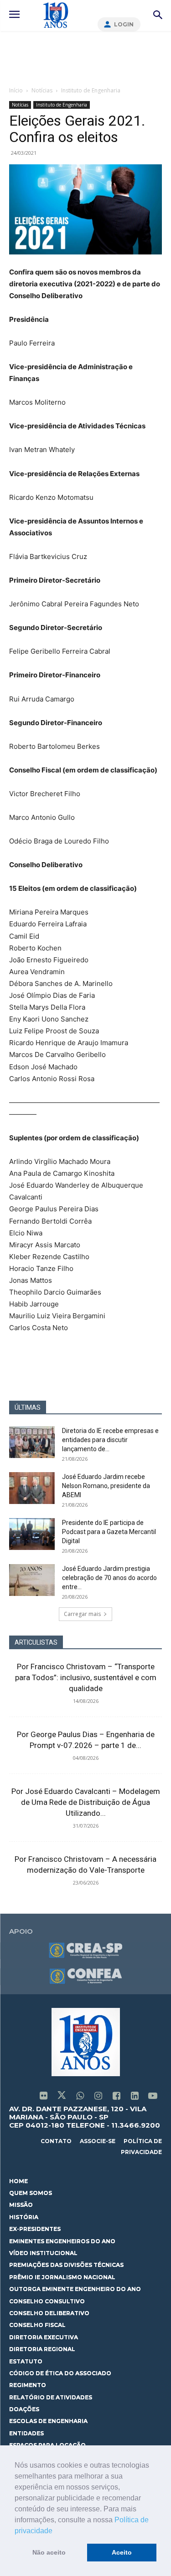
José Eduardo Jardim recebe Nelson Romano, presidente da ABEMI (106, 1486)
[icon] (43, 2096)
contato (56, 2141)
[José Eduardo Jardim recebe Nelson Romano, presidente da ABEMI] (32, 1488)
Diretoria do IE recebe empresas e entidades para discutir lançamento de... (110, 1440)
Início (16, 90)
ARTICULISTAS (36, 1642)
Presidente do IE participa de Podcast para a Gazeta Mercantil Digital (109, 1532)
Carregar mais (82, 1614)
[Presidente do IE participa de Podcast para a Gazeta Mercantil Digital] (32, 1534)
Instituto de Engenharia (91, 90)
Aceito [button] (122, 2552)
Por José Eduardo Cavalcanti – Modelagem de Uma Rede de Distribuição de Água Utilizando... (86, 1802)
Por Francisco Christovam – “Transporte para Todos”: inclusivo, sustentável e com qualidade (86, 1677)
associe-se (98, 2141)
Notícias (42, 90)
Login (124, 24)
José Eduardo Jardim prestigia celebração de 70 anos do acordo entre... (109, 1578)
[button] (56, 2531)
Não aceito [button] (49, 2552)
